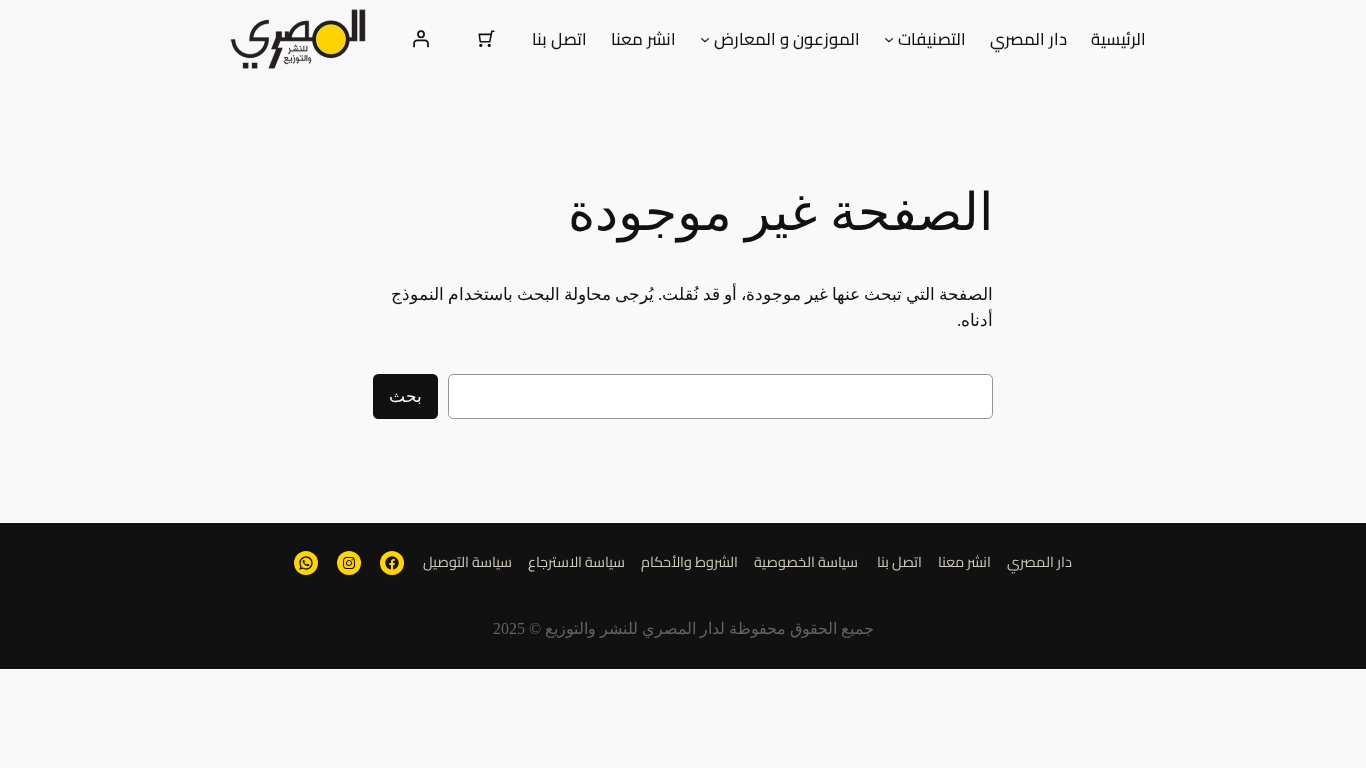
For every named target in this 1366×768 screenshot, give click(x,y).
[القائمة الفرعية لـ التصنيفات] (889, 39)
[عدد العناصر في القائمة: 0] (487, 39)
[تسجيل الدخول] (421, 39)
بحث (405, 396)
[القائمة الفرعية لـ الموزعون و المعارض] (705, 39)
